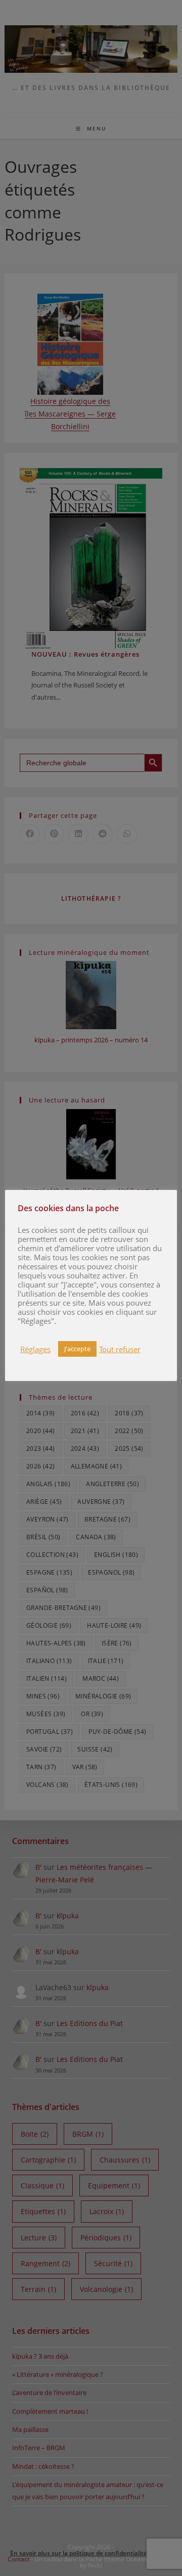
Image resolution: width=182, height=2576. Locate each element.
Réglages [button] (35, 1349)
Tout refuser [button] (120, 1349)
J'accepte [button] (77, 1349)
